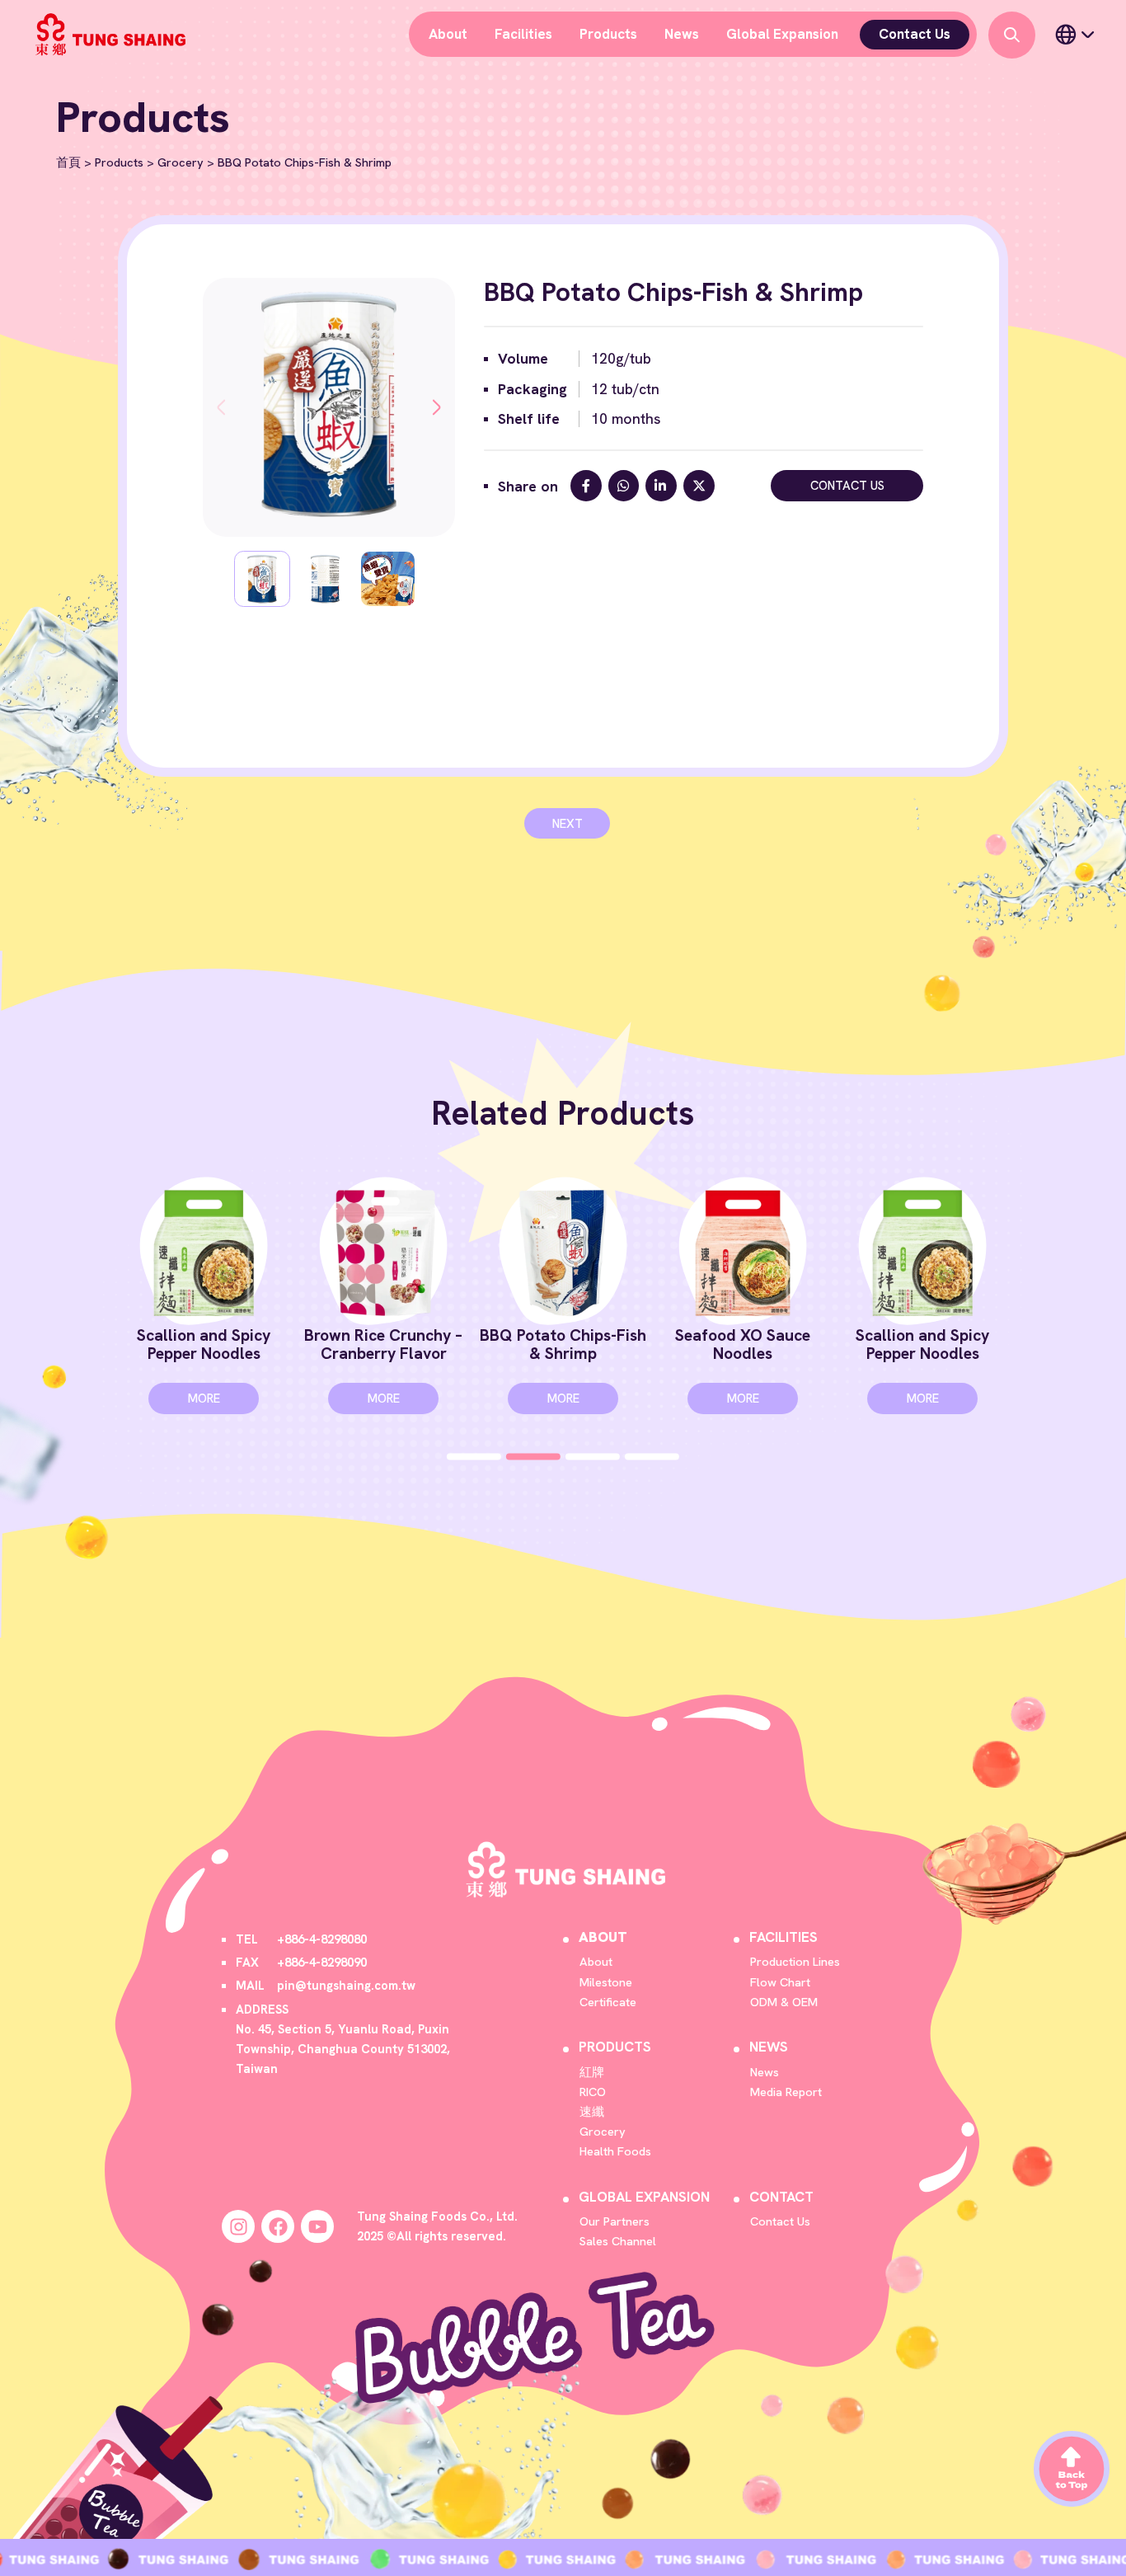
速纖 (592, 2111)
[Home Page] (108, 34)
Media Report (786, 2092)
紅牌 (592, 2072)
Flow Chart (780, 1982)
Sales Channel (618, 2241)
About (448, 34)
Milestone (606, 1982)
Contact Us (915, 34)
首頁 (68, 162)
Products (608, 34)
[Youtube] (317, 2226)
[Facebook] (278, 2226)
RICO (593, 2092)
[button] (221, 408)
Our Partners (615, 2221)
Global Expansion (782, 34)
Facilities (523, 34)
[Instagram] (238, 2226)
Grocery (181, 162)
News (682, 34)
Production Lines (795, 1961)
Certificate (608, 2002)
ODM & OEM (784, 2002)
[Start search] (1012, 35)
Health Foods (615, 2151)
